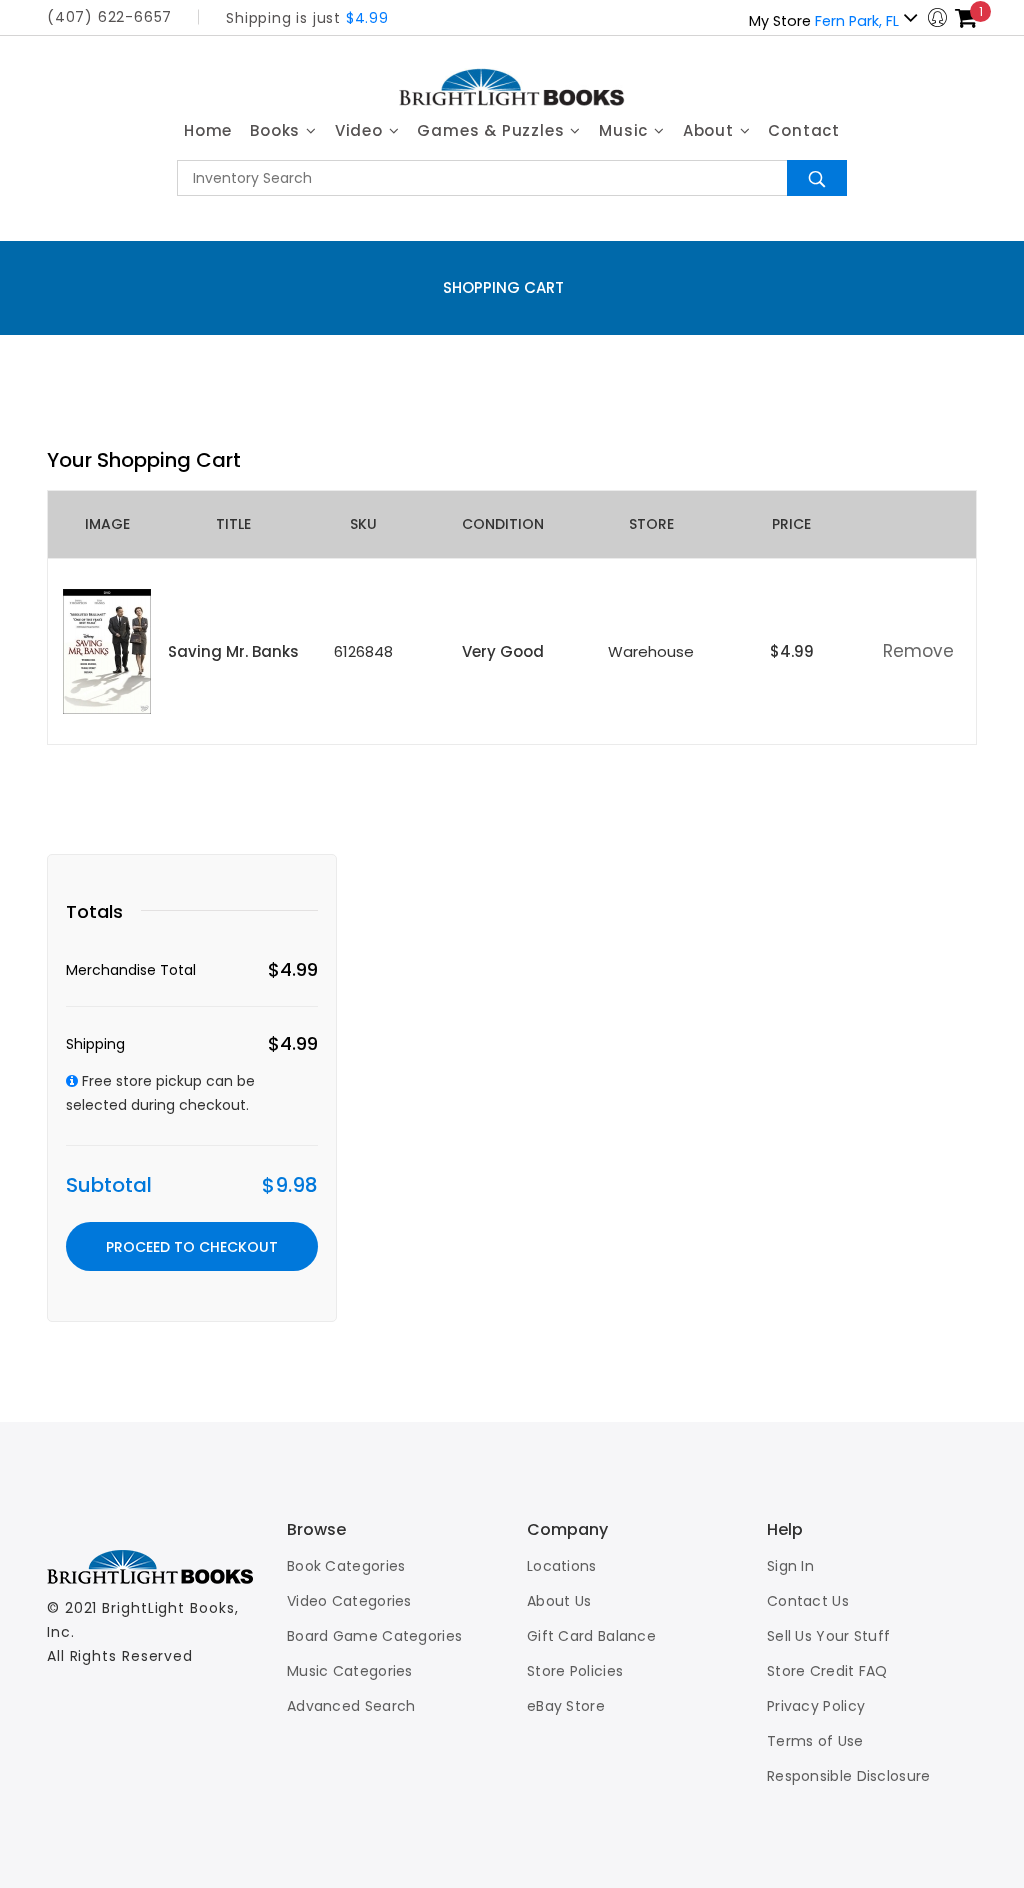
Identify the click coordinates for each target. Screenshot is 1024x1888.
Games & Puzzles (493, 130)
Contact (804, 130)
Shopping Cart (503, 287)
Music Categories (350, 1671)
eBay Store (566, 1706)
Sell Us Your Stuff (828, 1636)
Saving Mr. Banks (233, 651)
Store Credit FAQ (827, 1671)
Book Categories (346, 1566)
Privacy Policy (816, 1706)
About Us (559, 1601)
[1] (966, 18)
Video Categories (349, 1601)
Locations (562, 1566)
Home (208, 130)
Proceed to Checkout (192, 1247)
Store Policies (575, 1671)
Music (626, 130)
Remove (918, 651)
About (711, 130)
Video (361, 130)
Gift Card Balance (591, 1636)
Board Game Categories (374, 1636)
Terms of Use (815, 1741)
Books (277, 130)
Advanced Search (351, 1706)
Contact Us (808, 1601)
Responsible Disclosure (849, 1776)
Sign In (790, 1566)
